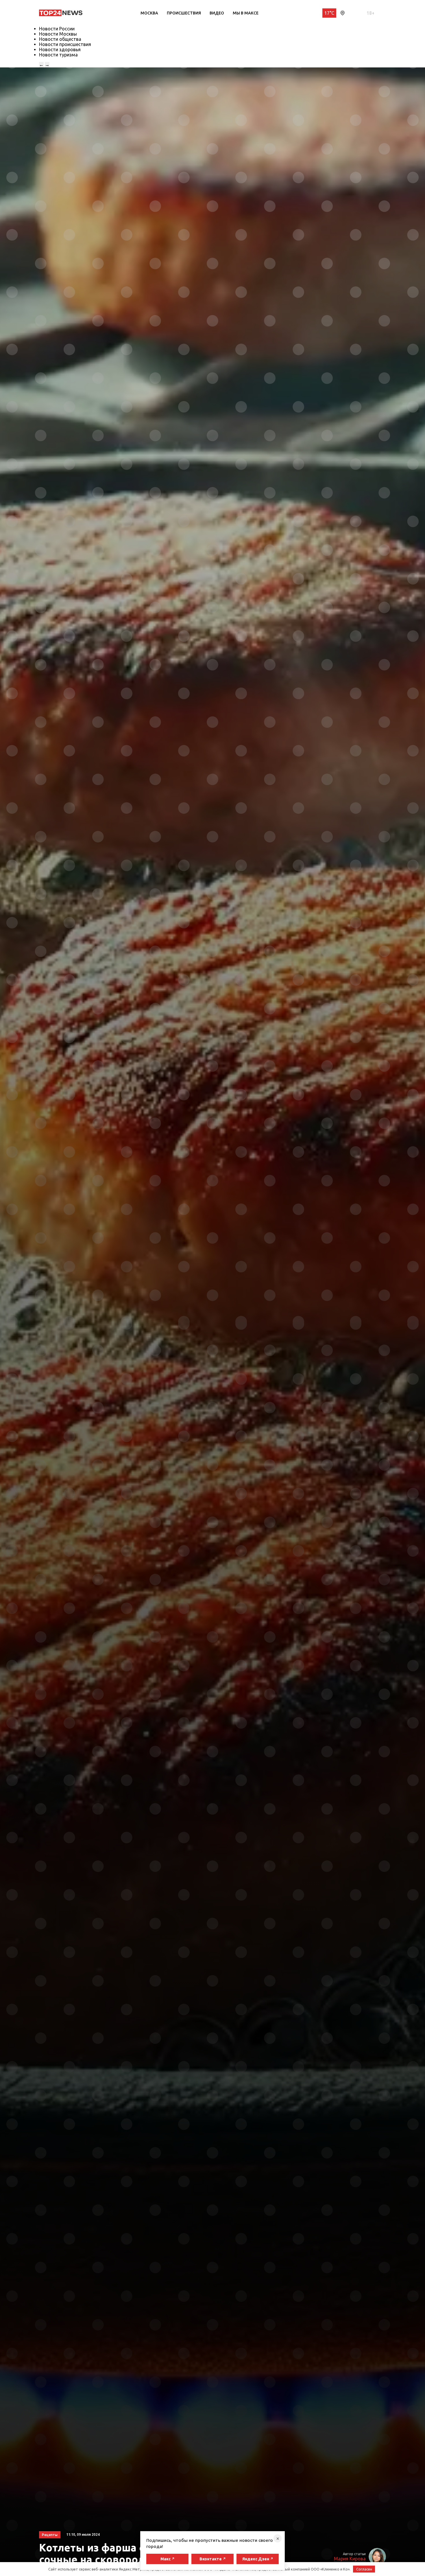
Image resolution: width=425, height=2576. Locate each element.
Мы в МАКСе (246, 13)
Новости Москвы (58, 34)
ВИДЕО (217, 13)
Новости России (57, 29)
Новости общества (60, 39)
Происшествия (184, 13)
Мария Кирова (350, 2559)
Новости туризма (58, 55)
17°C (329, 13)
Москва (149, 13)
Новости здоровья (60, 49)
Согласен (364, 2569)
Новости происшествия (65, 44)
